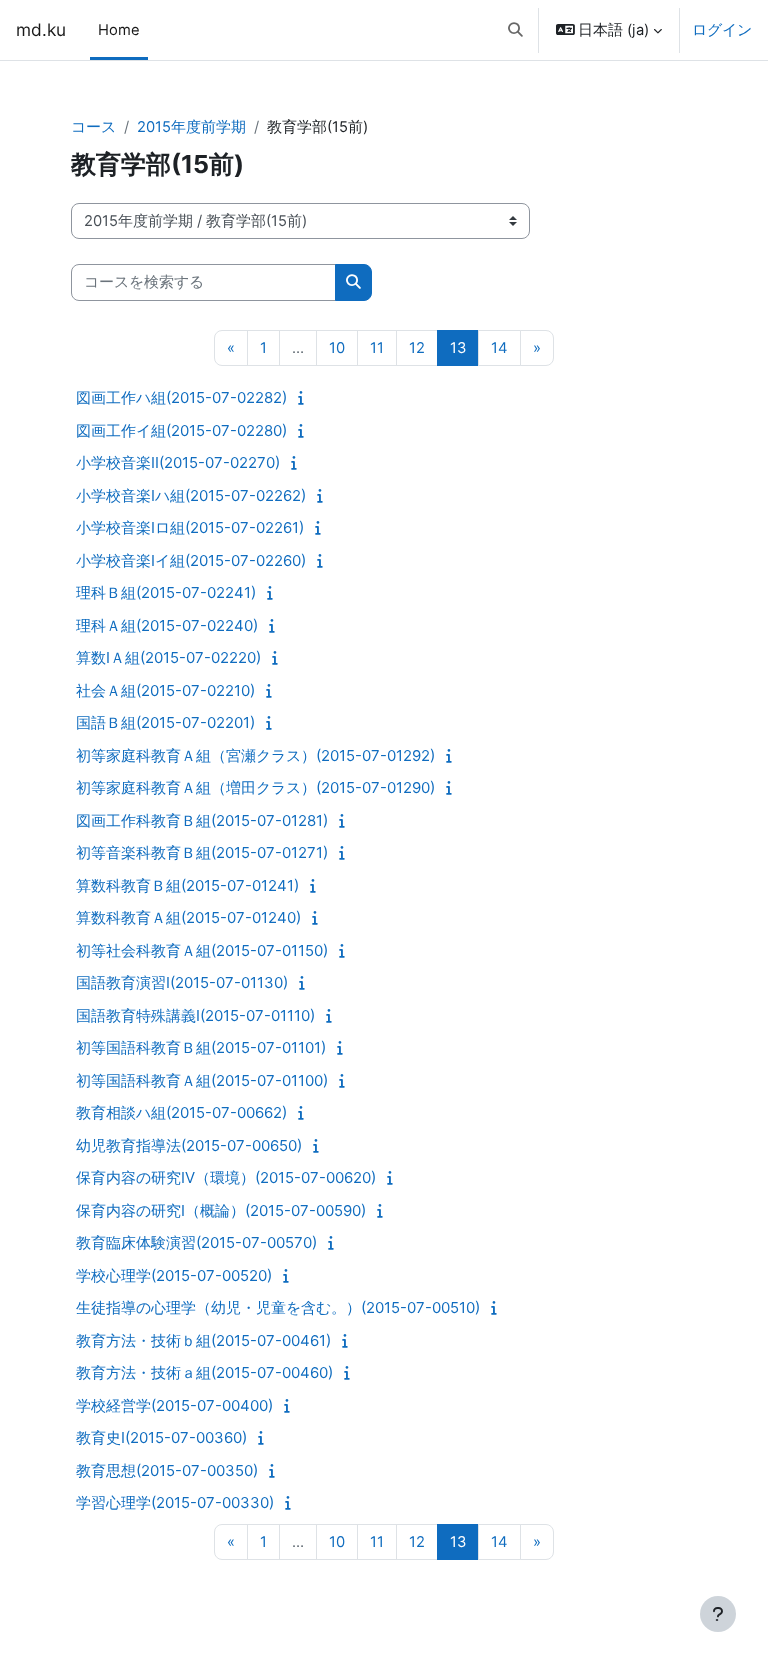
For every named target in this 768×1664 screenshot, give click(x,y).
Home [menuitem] (119, 30)
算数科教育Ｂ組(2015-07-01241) (187, 885)
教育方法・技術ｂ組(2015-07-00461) (203, 1340)
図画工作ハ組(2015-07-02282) (181, 397)
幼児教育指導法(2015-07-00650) (189, 1145)
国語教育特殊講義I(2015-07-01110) (195, 1015)
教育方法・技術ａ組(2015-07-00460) (204, 1372)
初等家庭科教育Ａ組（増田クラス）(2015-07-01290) (255, 787)
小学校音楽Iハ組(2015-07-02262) (191, 495)
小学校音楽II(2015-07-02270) (178, 462)
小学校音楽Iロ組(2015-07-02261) (190, 527)
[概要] (305, 398)
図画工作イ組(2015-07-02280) (181, 430)
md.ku (41, 29)
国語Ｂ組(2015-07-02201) (165, 722)
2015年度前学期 (191, 127)
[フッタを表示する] (718, 1614)
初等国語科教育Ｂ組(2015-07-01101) (201, 1047)
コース (93, 127)
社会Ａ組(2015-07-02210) (165, 690)
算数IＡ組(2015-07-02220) (168, 657)
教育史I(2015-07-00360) (161, 1437)
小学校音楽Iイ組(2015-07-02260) (191, 560)
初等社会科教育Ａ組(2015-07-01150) (202, 950)
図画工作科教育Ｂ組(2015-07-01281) (202, 820)
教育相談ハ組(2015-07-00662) (181, 1112)
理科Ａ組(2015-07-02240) (167, 625)
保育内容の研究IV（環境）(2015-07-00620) (226, 1177)
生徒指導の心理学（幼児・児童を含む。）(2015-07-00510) (278, 1307)
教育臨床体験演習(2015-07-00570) (196, 1242)
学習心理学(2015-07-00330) (175, 1502)
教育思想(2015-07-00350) (167, 1470)
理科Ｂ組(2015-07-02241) (166, 592)
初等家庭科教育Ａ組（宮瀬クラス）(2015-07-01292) (255, 755)
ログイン (722, 30)
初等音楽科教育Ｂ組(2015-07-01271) (202, 852)
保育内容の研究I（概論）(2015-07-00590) (221, 1210)
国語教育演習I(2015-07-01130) (182, 982)
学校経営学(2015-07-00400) (174, 1405)
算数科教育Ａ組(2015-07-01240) (188, 917)
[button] (515, 30)
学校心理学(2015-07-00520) (174, 1275)
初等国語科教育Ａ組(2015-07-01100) (202, 1080)
